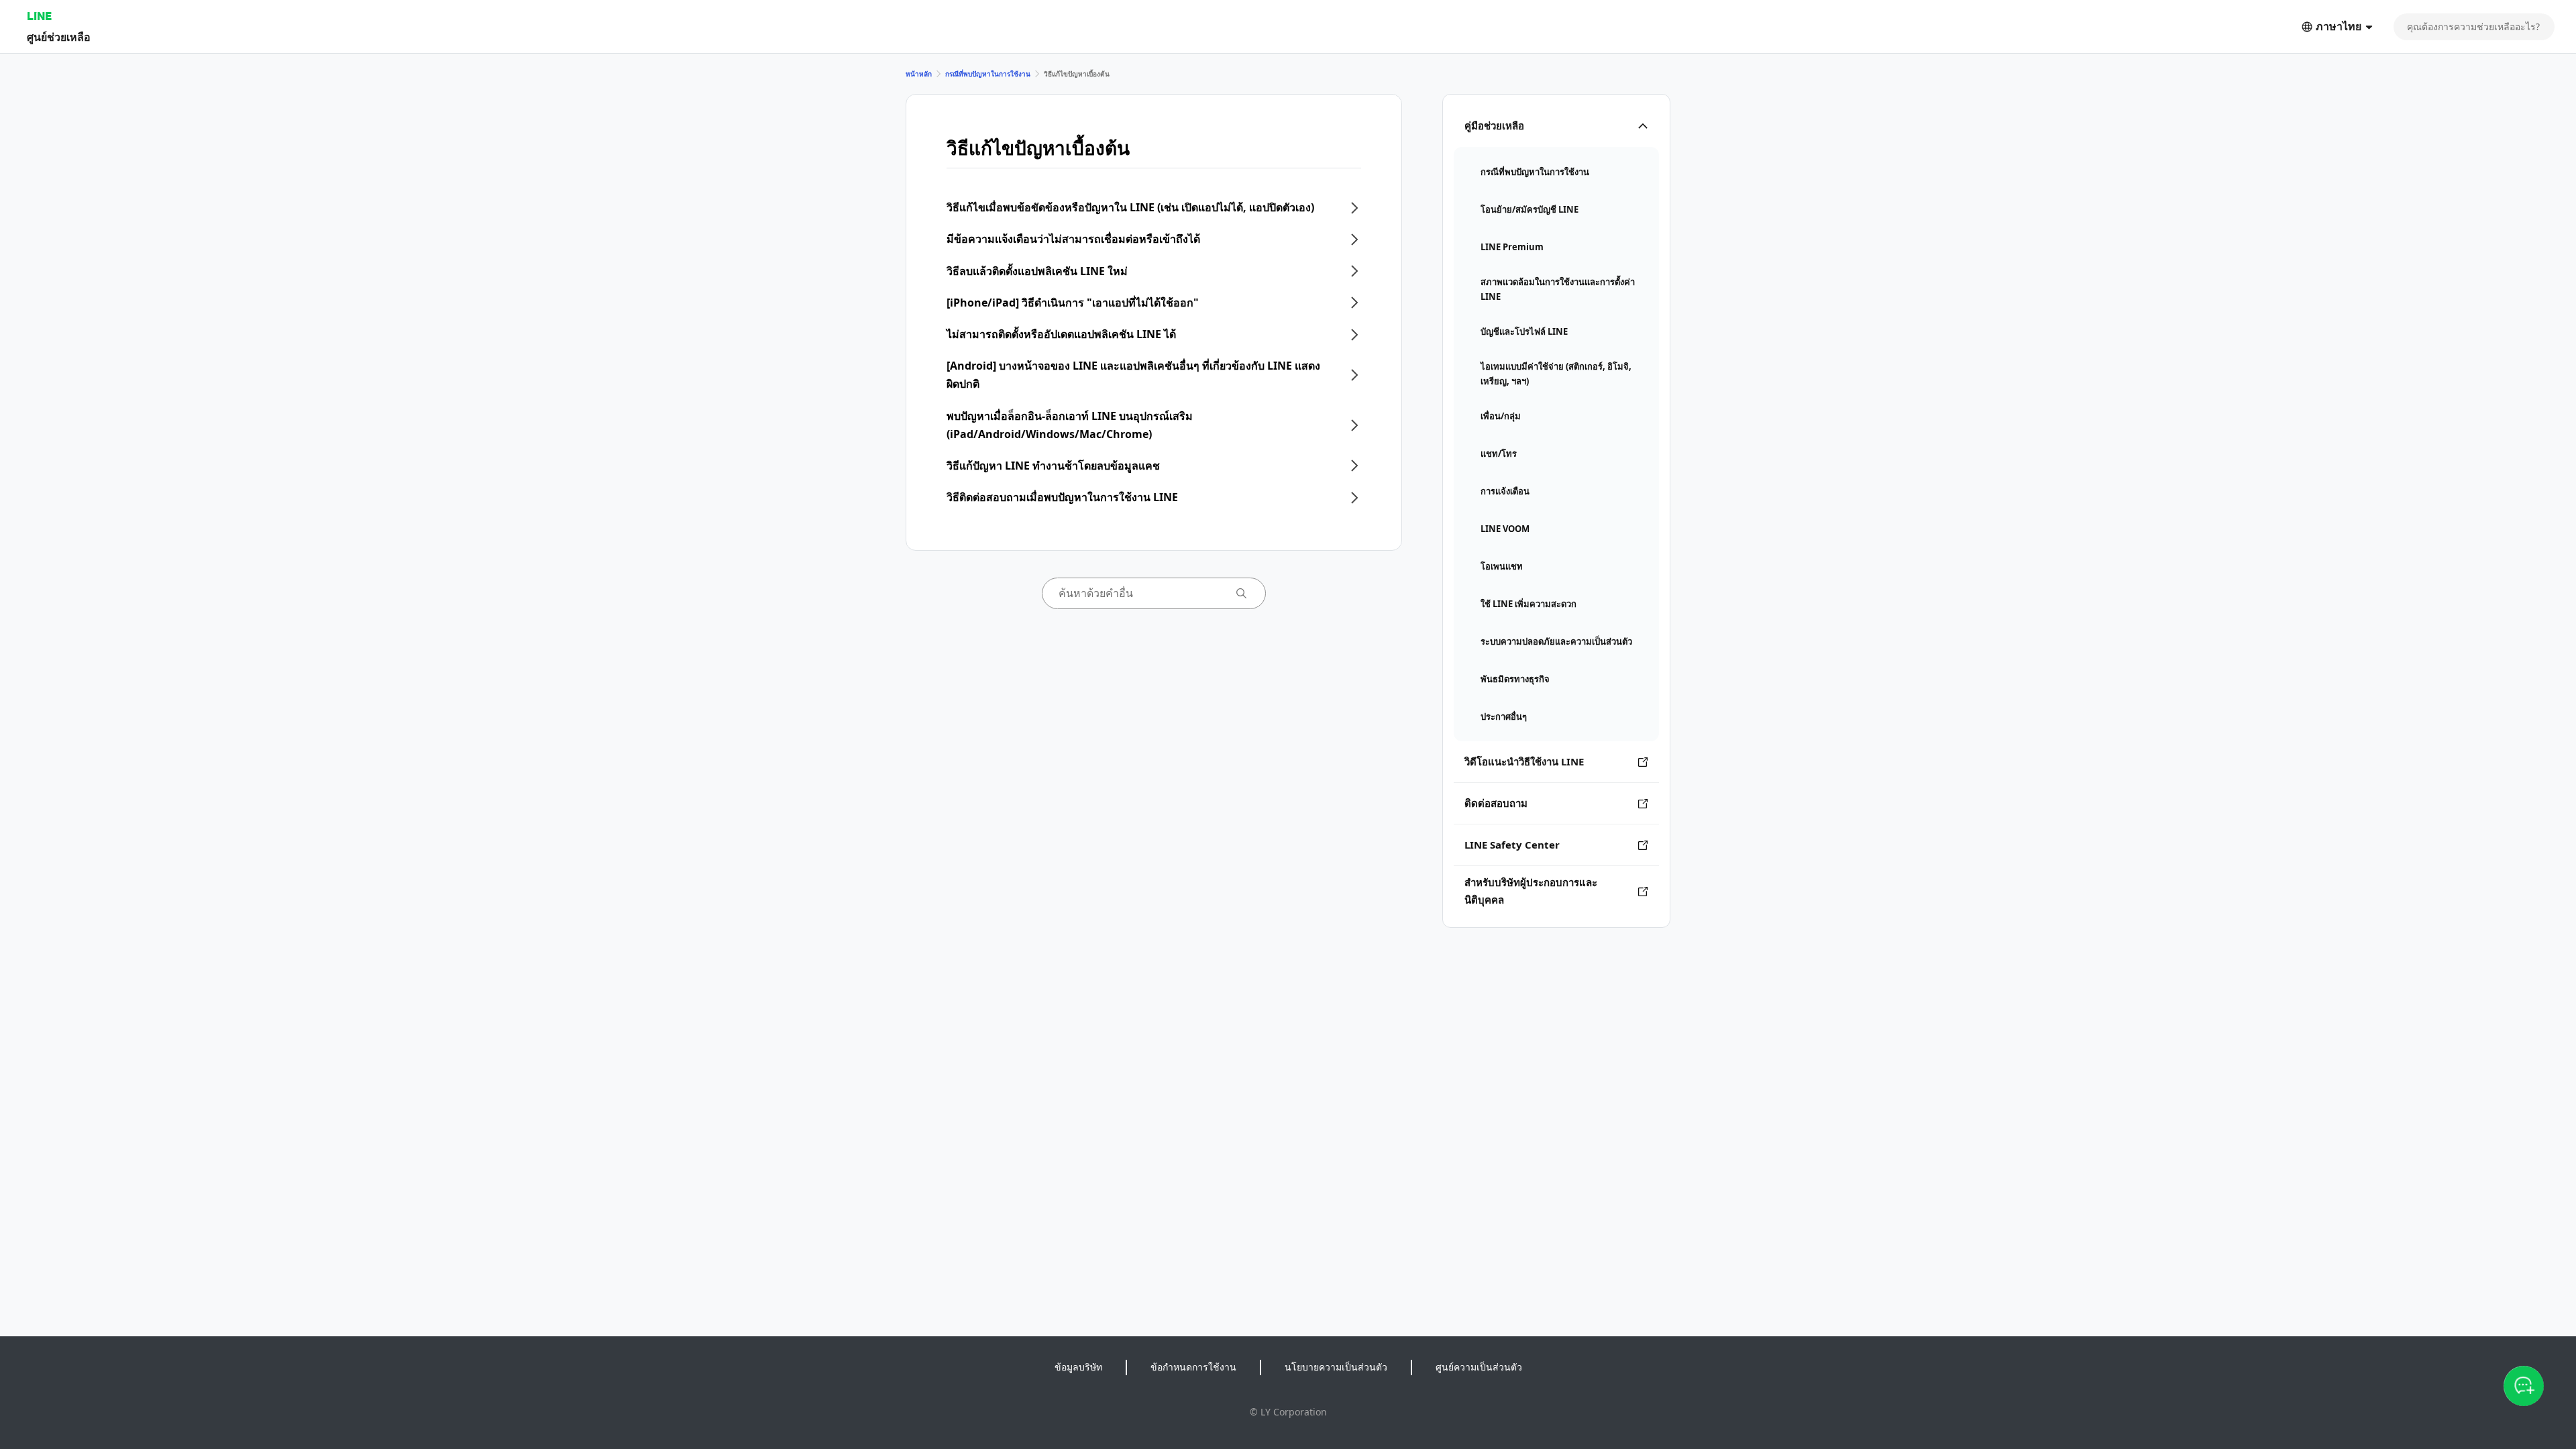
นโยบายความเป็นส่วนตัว (1336, 1367)
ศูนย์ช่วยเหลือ (59, 37)
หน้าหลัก (919, 74)
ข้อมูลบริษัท (1078, 1367)
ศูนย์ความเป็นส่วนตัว (1479, 1367)
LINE (39, 16)
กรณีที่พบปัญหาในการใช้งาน (988, 74)
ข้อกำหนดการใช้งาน (1193, 1367)
